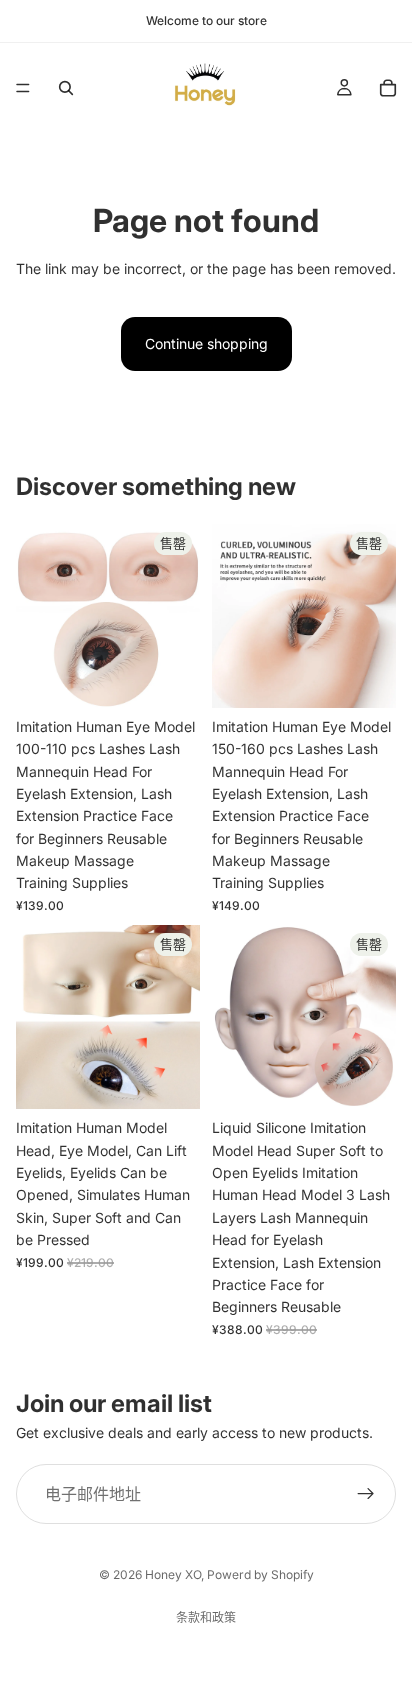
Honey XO (173, 1574)
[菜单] (23, 88)
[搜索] (66, 88)
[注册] (366, 1494)
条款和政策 (206, 1617)
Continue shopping (206, 343)
